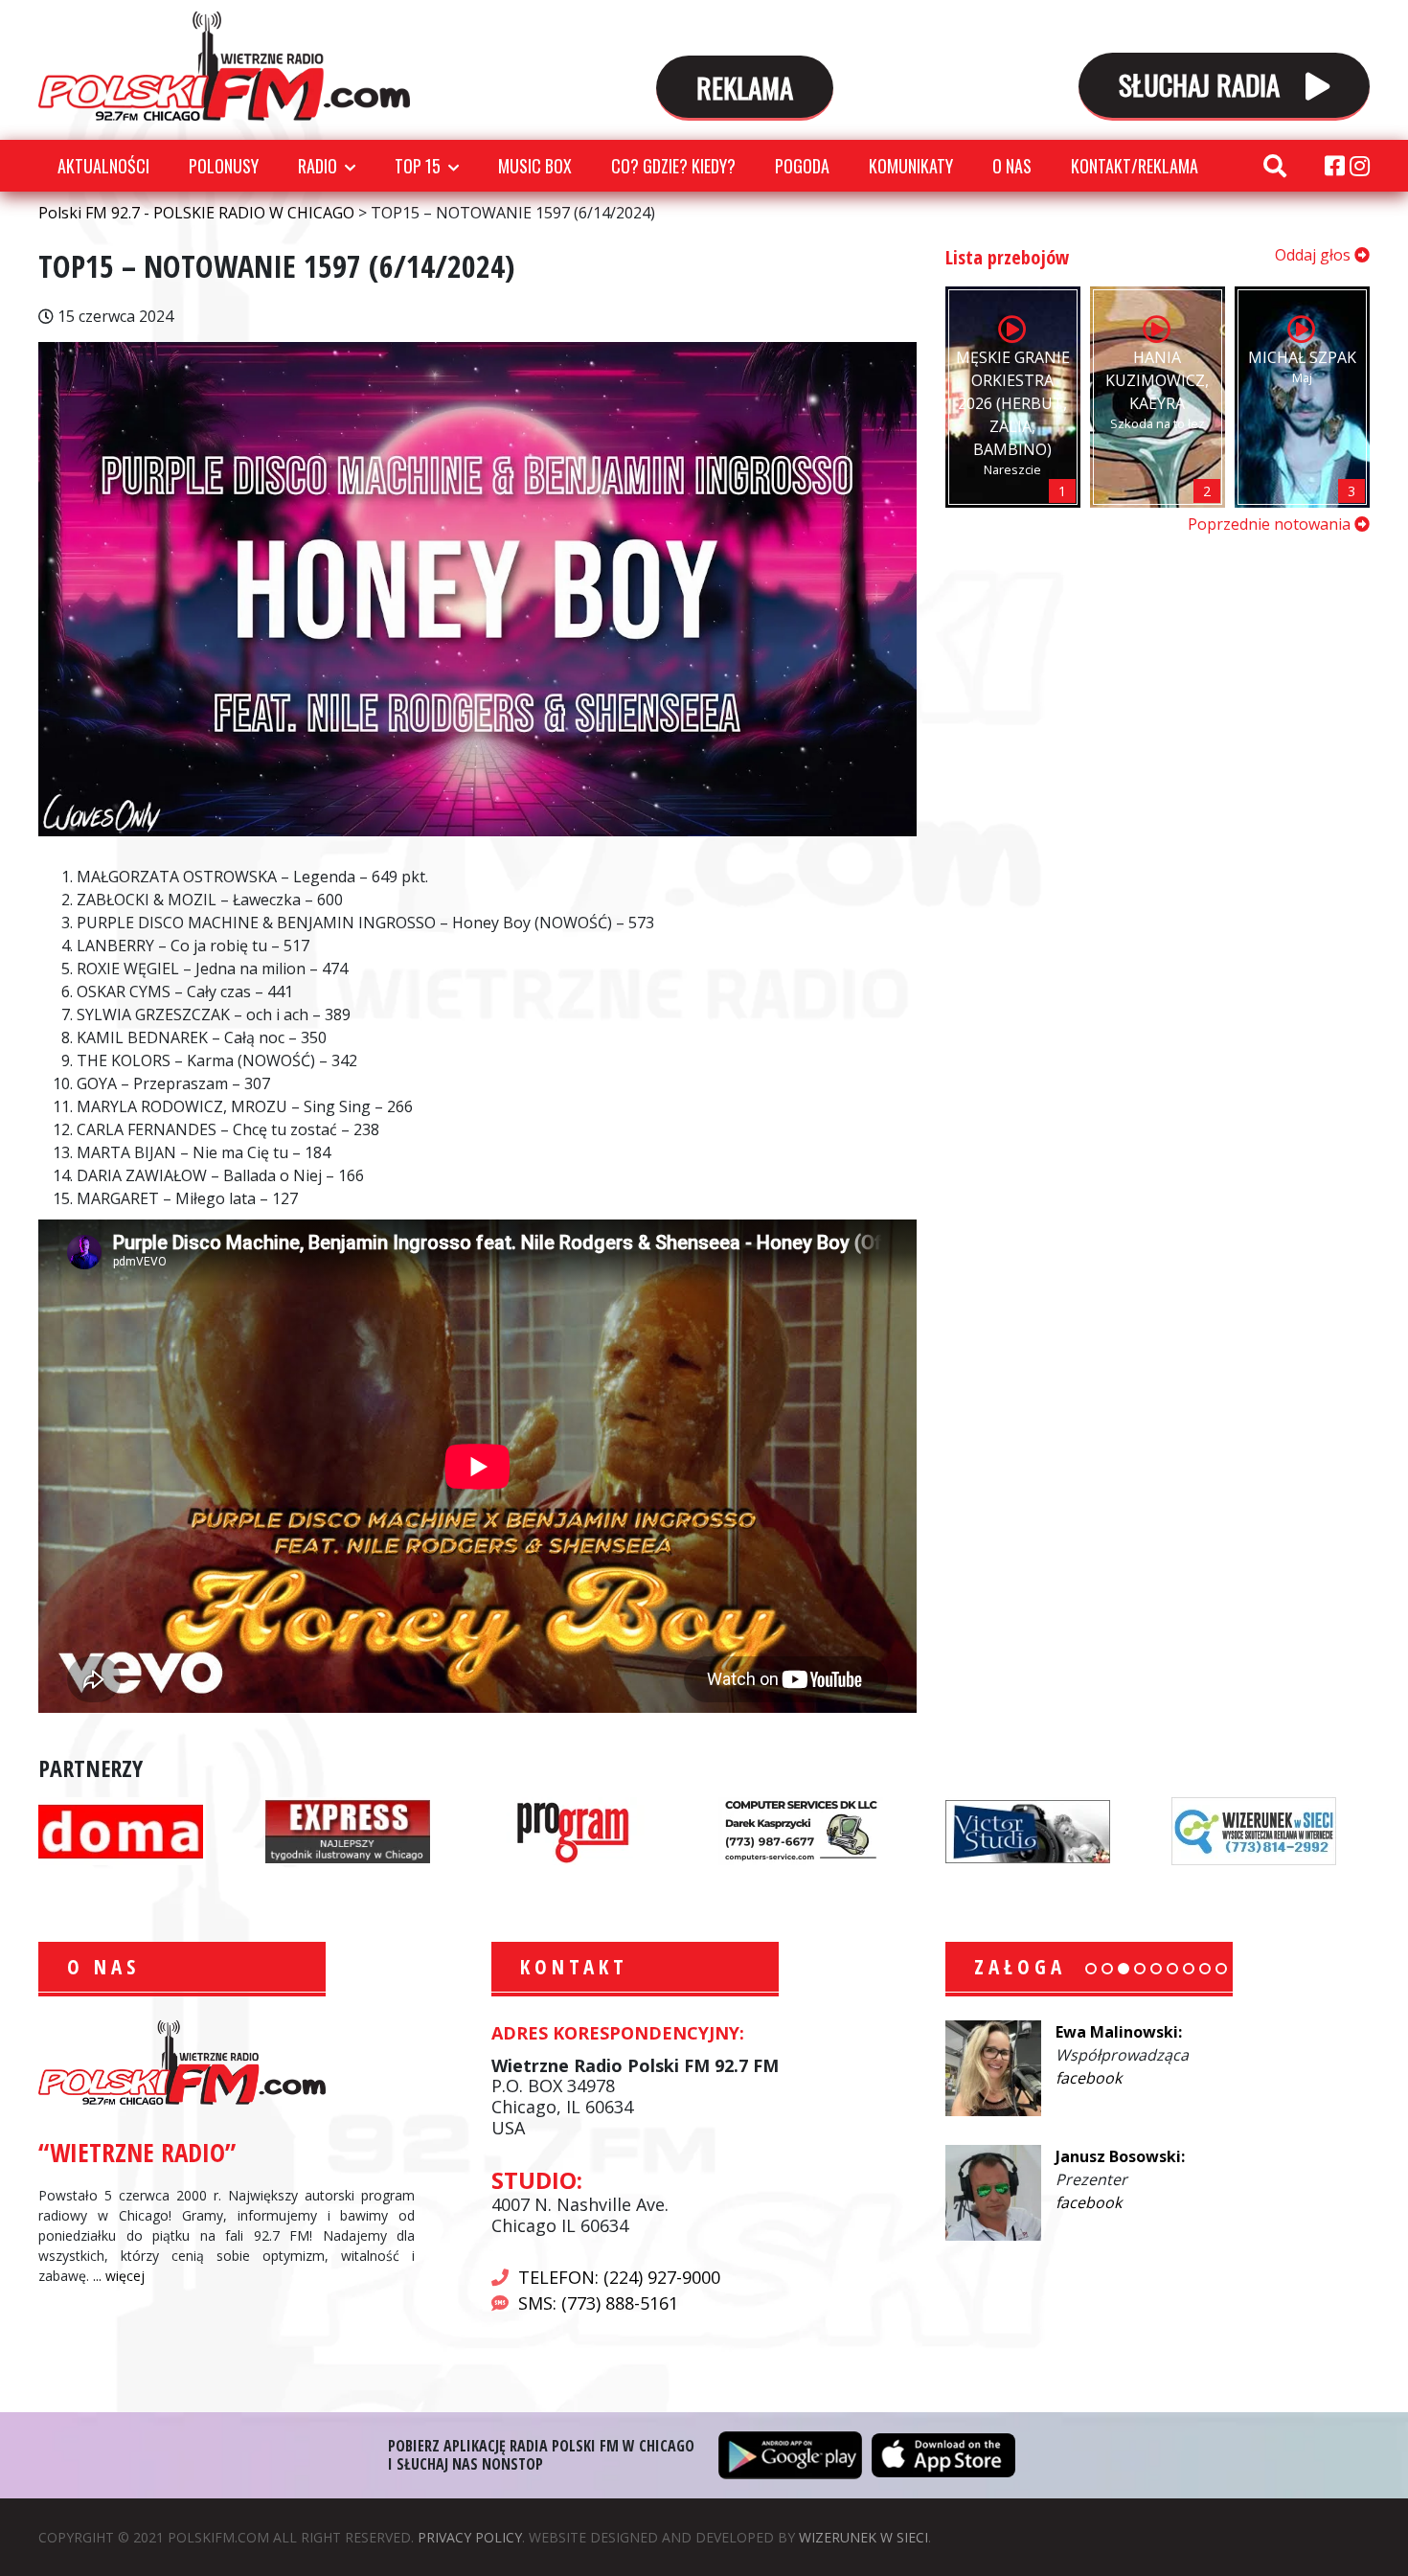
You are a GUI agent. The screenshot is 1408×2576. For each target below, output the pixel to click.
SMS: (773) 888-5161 (598, 2303)
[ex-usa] (348, 1830)
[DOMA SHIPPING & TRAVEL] (121, 1830)
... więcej (119, 2276)
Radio (318, 166)
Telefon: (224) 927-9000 (619, 2277)
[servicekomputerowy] (801, 1830)
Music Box (535, 166)
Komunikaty (911, 166)
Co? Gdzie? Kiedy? (673, 166)
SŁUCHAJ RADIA (1203, 84)
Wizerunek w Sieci (863, 2537)
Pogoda (802, 166)
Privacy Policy (470, 2537)
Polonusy (224, 166)
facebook (1089, 2078)
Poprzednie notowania (1271, 524)
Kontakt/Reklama (1135, 166)
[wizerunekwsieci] (1254, 1830)
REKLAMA (745, 87)
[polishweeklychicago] (574, 1830)
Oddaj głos (1315, 255)
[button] (1091, 1969)
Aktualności (103, 166)
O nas (1012, 166)
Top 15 (418, 166)
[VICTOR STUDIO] (1028, 1830)
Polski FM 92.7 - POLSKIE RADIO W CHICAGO (224, 66)
